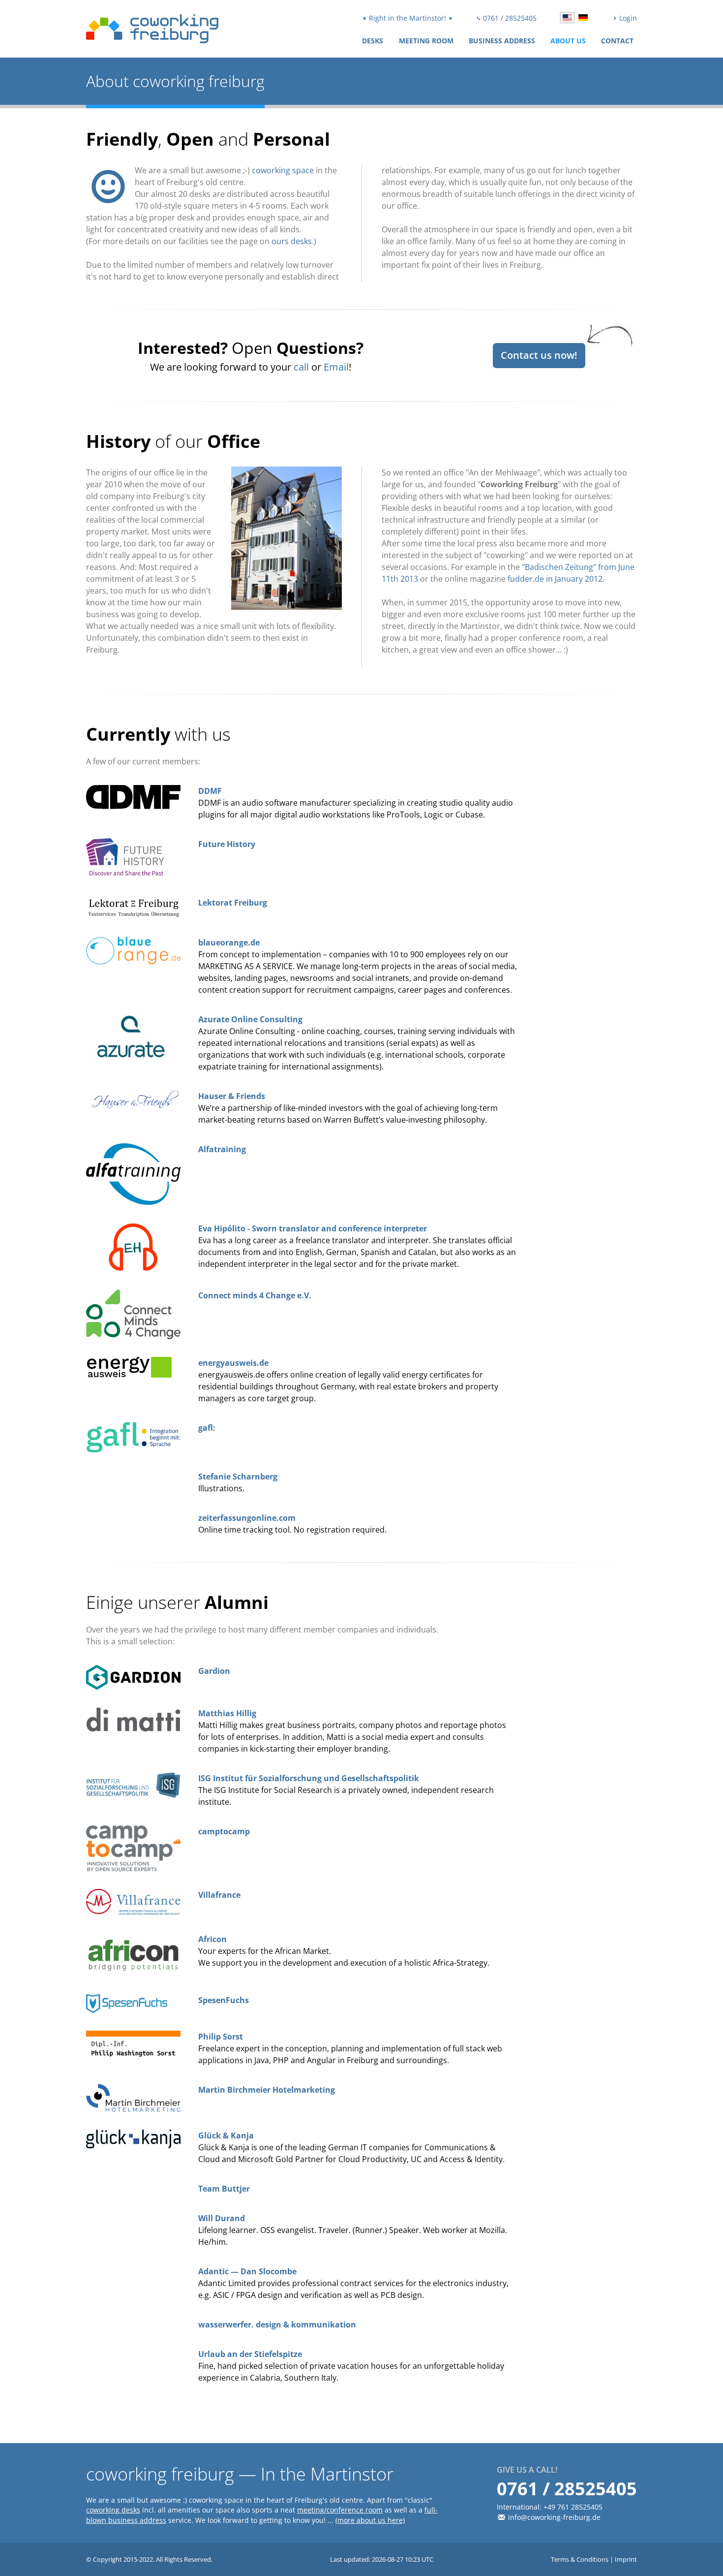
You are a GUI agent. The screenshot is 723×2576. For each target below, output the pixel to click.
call (301, 367)
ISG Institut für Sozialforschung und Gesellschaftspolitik (309, 1778)
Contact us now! (539, 355)
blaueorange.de (229, 942)
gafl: (207, 1428)
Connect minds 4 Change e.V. (255, 1295)
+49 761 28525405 (573, 2507)
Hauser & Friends (232, 1096)
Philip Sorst (221, 2037)
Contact (617, 41)
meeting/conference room (340, 2510)
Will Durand (222, 2218)
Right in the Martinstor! (407, 18)
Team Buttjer (224, 2189)
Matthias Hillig (227, 1713)
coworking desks (113, 2510)
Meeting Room (426, 41)
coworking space (283, 170)
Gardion (214, 1671)
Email (336, 367)
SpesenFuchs (224, 2000)
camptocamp (224, 1831)
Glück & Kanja (226, 2136)
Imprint (626, 2559)
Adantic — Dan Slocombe (247, 2271)
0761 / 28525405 (509, 18)
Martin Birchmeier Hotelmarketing (267, 2090)
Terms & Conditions (580, 2559)
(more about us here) (370, 2520)
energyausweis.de (233, 1363)
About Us (568, 41)
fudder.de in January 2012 (555, 579)
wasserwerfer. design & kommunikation (277, 2325)
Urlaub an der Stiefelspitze (250, 2354)
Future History (227, 844)
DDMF (210, 791)
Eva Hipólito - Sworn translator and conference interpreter (313, 1228)
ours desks (292, 241)
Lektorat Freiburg (233, 903)
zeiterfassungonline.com (247, 1518)
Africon (212, 1939)
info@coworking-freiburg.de (554, 2517)
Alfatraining (222, 1149)
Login (627, 18)
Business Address (502, 41)
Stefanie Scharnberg (238, 1476)
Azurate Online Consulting (250, 1019)
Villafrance (219, 1895)
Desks (373, 41)
